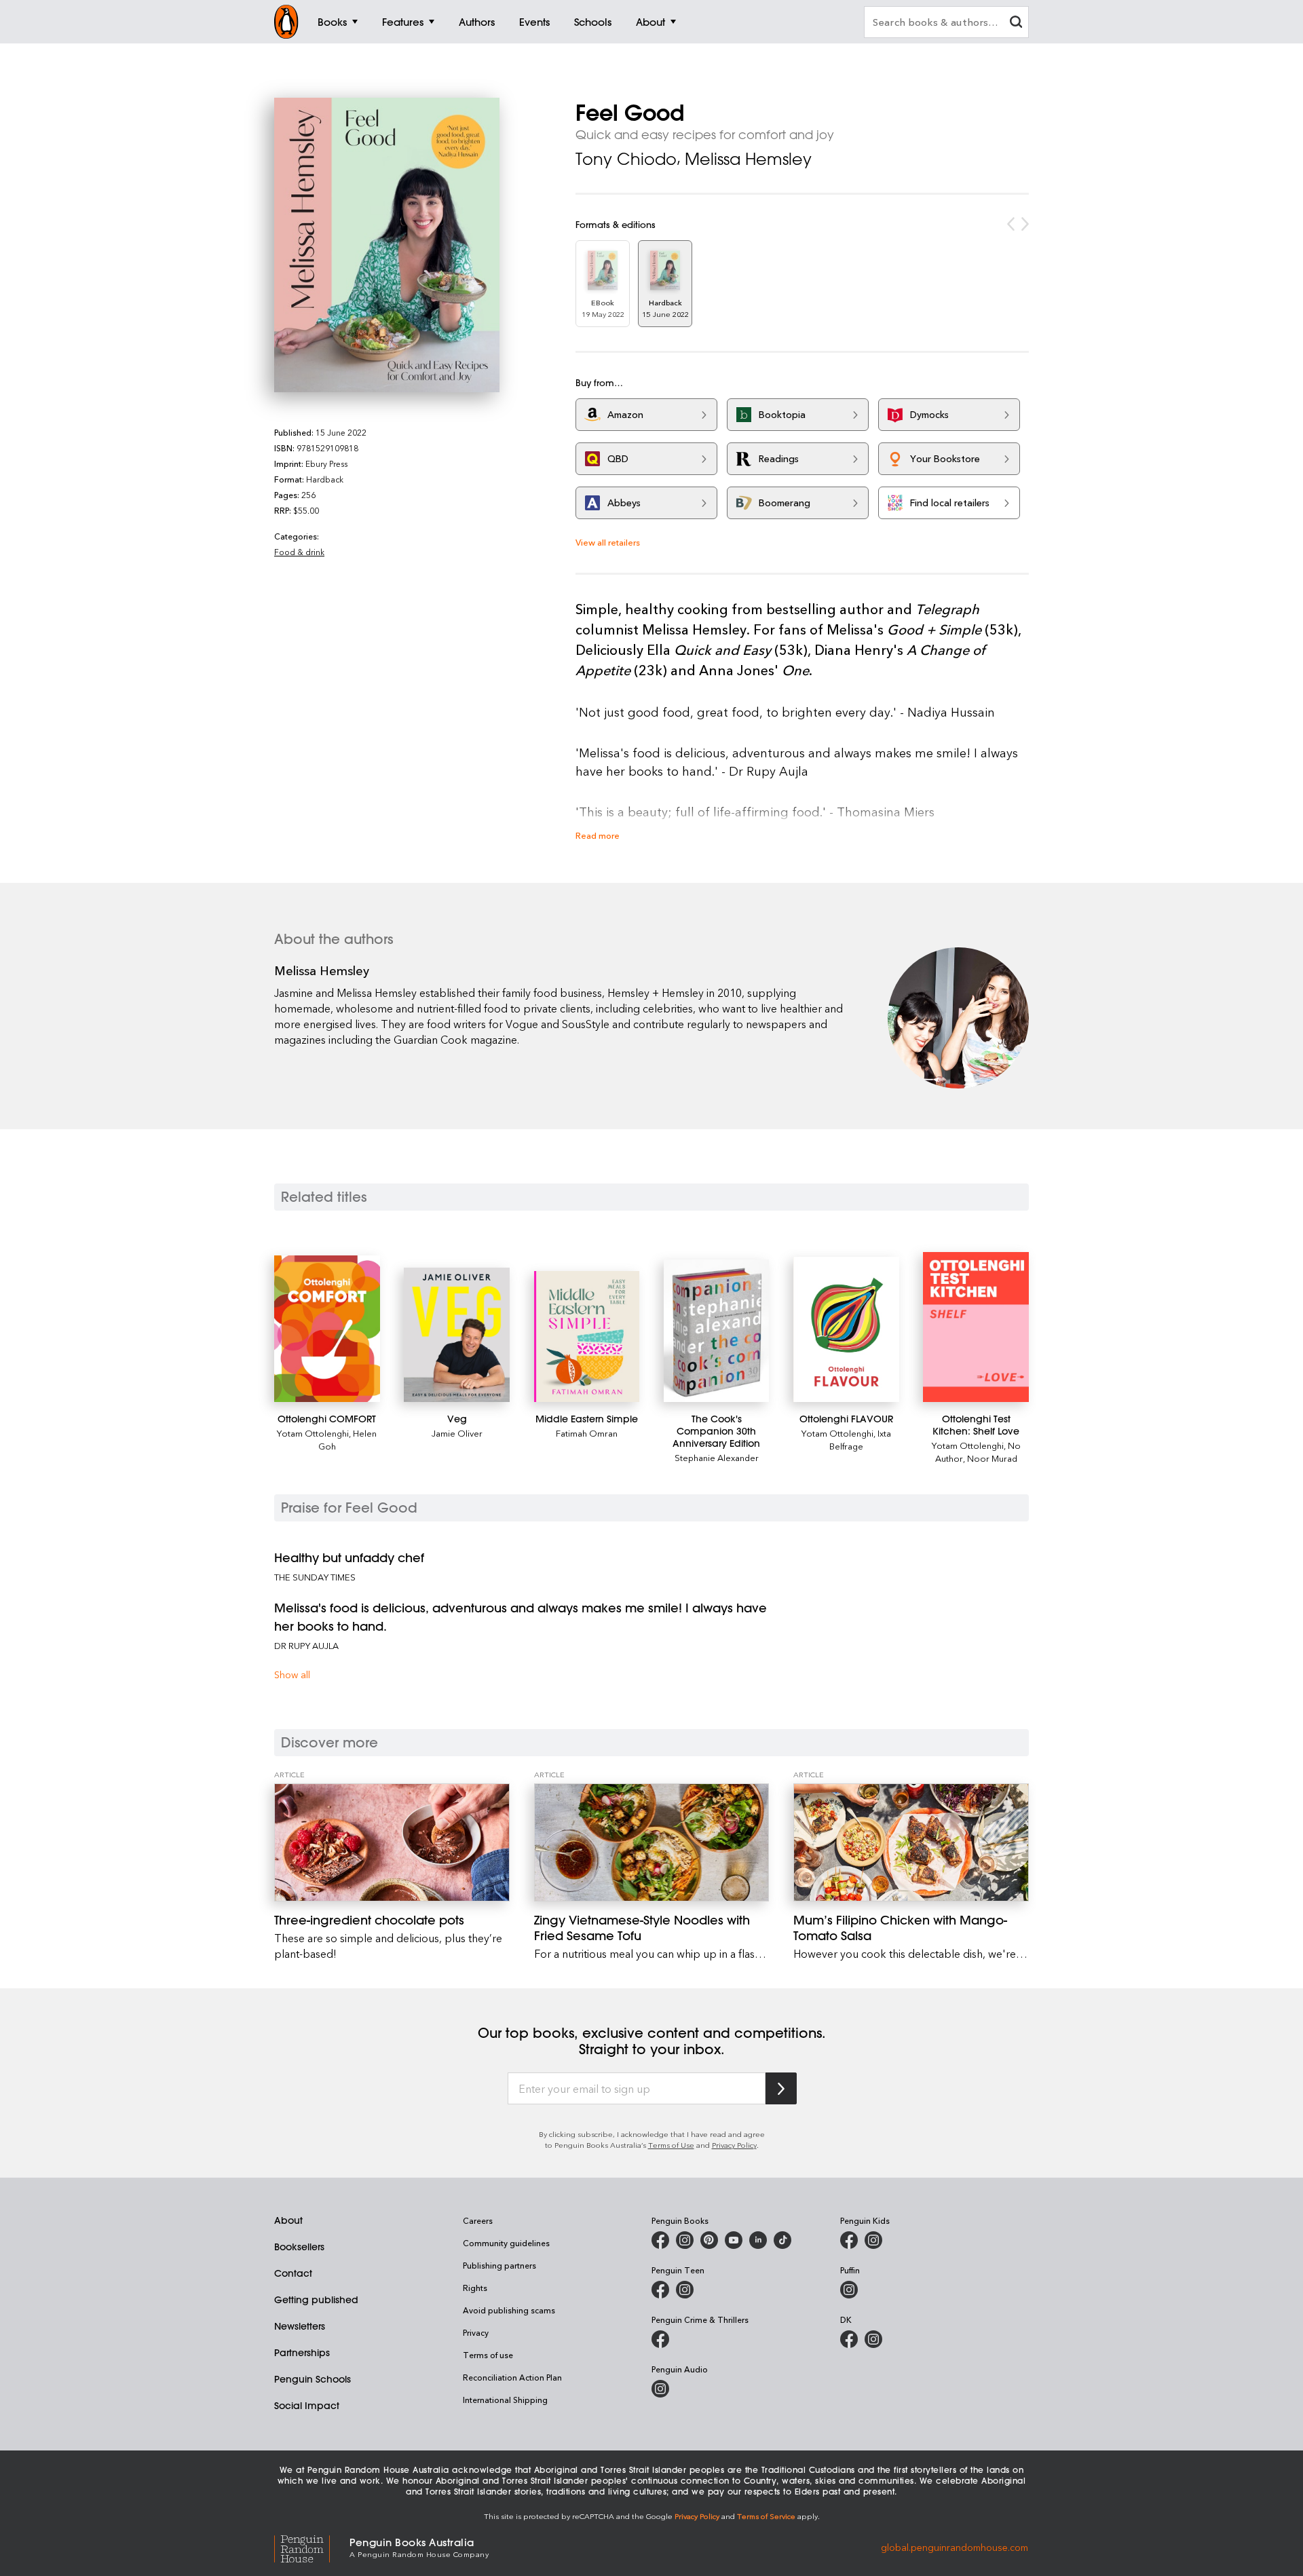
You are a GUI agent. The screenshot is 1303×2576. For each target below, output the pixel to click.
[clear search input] (1016, 23)
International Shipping (505, 2400)
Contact (293, 2273)
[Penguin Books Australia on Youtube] (734, 2240)
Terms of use (488, 2355)
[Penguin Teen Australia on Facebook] (660, 2290)
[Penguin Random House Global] (312, 2546)
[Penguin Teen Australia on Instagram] (685, 2290)
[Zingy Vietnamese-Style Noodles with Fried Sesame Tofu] (652, 1842)
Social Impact (307, 2406)
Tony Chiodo (626, 159)
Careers (478, 2220)
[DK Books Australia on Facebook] (849, 2339)
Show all (292, 1674)
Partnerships (302, 2353)
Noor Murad (992, 1458)
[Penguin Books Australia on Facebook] (660, 2240)
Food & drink (299, 552)
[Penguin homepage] (286, 22)
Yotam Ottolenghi (313, 1433)
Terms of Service (766, 2516)
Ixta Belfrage (860, 1439)
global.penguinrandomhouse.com (955, 2546)
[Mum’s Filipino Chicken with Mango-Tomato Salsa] (911, 1842)
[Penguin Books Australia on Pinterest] (709, 2240)
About (288, 2220)
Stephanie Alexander (717, 1457)
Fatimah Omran (587, 1433)
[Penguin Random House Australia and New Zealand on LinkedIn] (758, 2240)
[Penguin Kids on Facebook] (849, 2240)
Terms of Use (671, 2145)
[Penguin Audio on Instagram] (660, 2389)
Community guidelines (506, 2243)
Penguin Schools (313, 2379)
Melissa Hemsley (748, 159)
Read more (598, 835)
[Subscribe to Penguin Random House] (781, 2088)
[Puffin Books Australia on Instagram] (849, 2290)
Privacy (476, 2332)
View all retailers (608, 542)
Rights (475, 2288)
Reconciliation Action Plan (512, 2377)
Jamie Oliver (457, 1433)
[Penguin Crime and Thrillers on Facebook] (660, 2339)
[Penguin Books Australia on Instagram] (685, 2240)
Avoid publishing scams (509, 2310)
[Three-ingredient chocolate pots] (392, 1842)
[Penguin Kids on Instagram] (873, 2240)
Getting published (316, 2300)
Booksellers (299, 2247)
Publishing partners (499, 2265)
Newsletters (300, 2326)
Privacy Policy (734, 2145)
